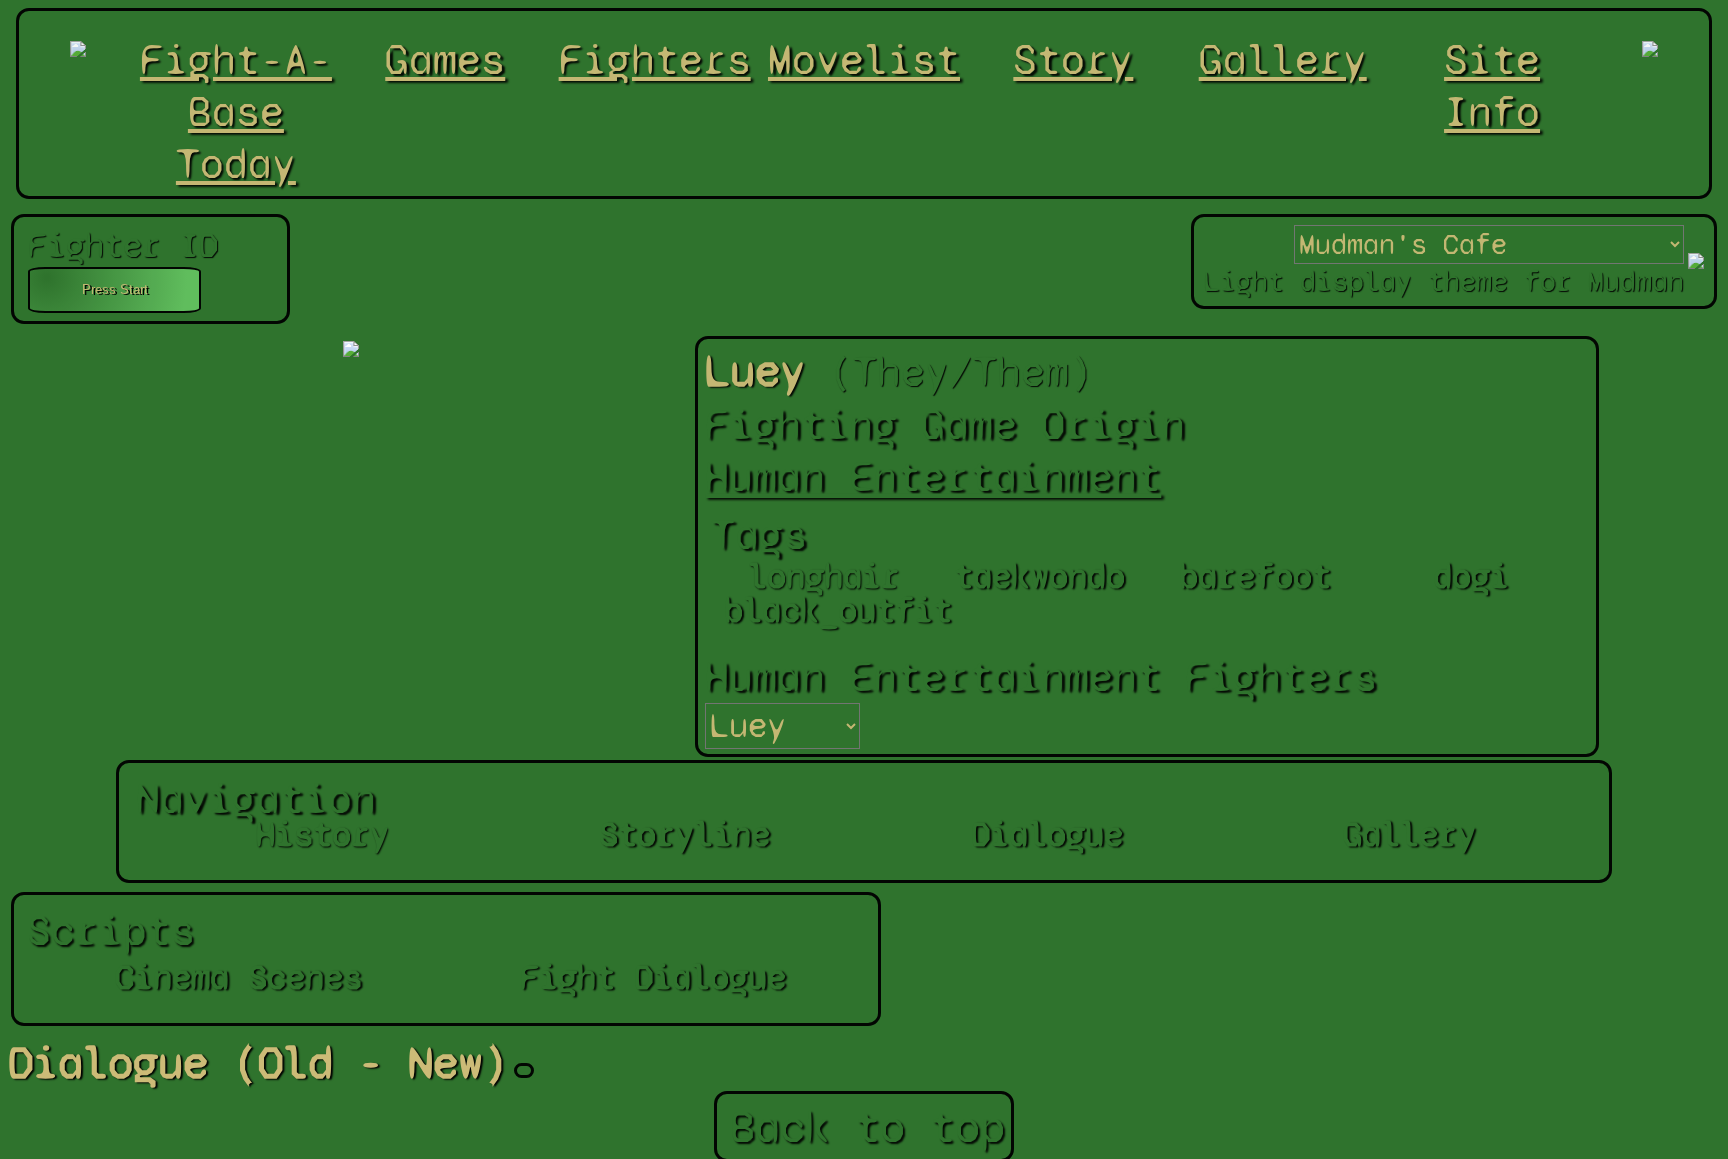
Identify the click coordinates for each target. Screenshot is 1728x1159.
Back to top (867, 1127)
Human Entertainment (933, 477)
